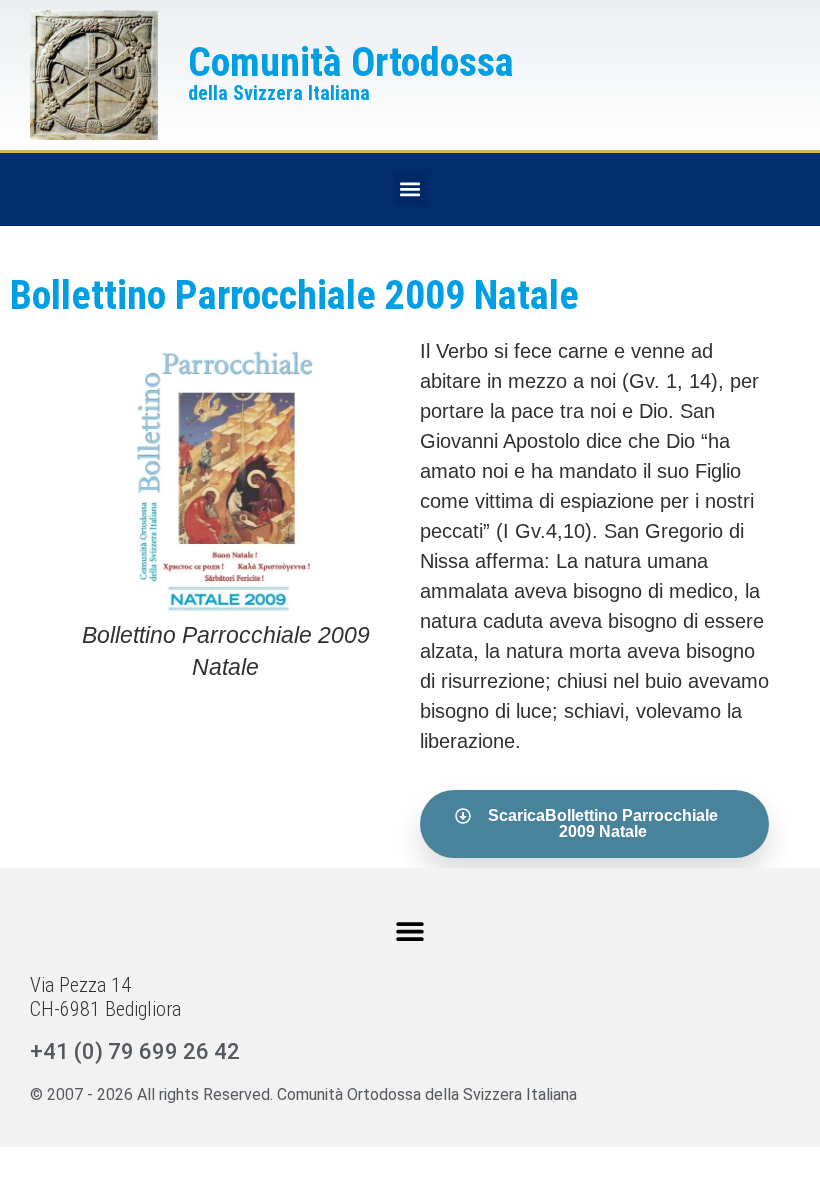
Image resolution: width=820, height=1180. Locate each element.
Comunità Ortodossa (351, 62)
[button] (410, 189)
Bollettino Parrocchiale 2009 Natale (294, 295)
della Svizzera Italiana (279, 93)
